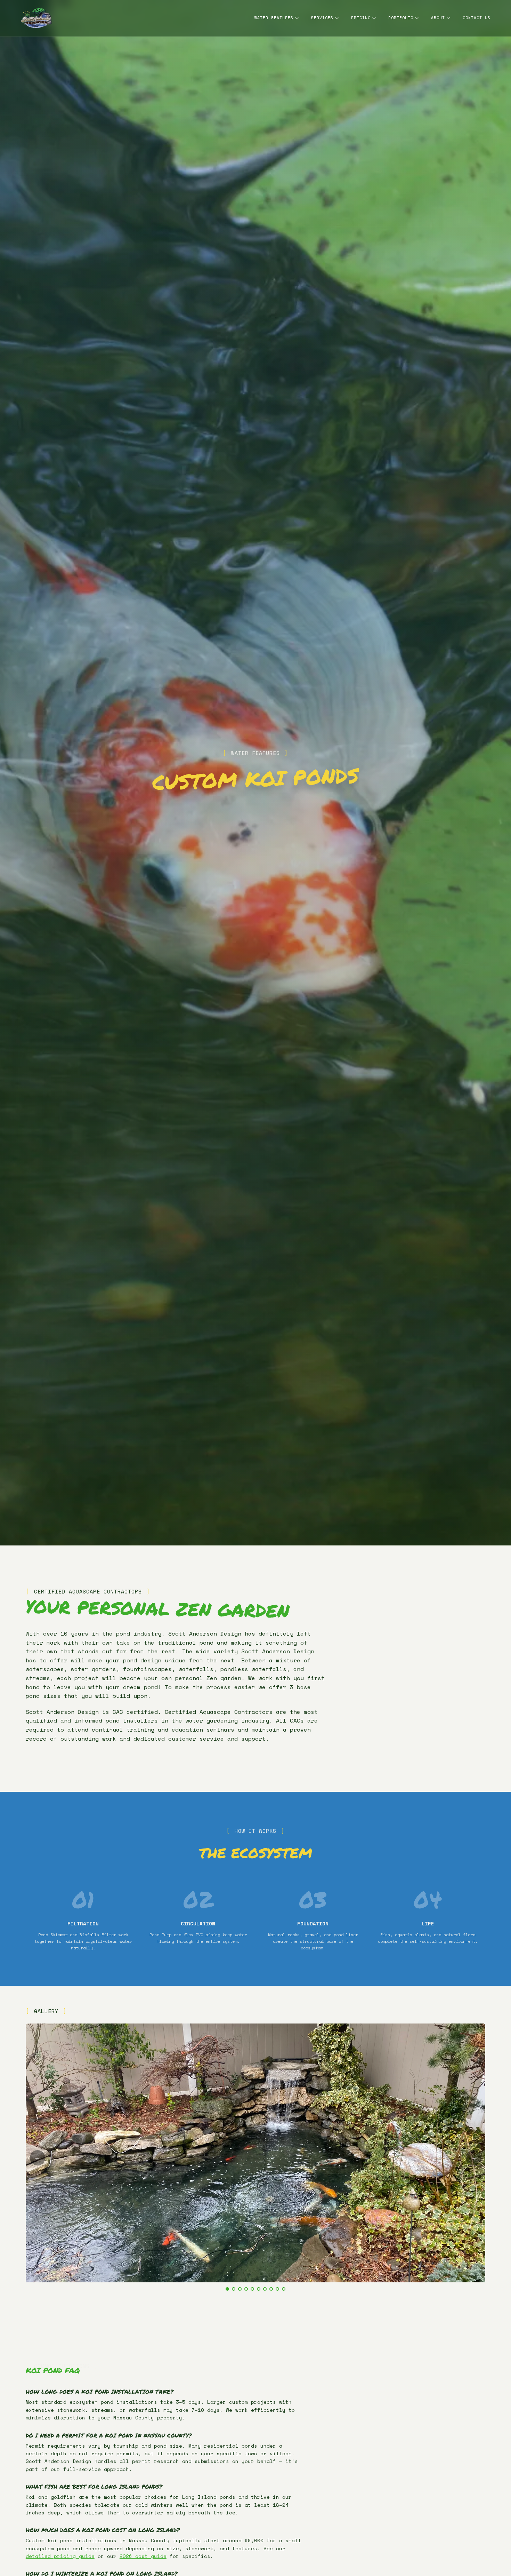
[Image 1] (227, 2289)
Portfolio (401, 18)
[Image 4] (246, 2289)
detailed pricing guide (60, 2556)
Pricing (361, 18)
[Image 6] (259, 2289)
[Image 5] (252, 2289)
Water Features (274, 18)
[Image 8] (271, 2289)
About (438, 18)
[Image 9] (277, 2289)
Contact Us (477, 18)
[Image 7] (265, 2289)
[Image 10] (284, 2289)
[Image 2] (234, 2289)
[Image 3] (240, 2289)
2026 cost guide (143, 2556)
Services (322, 18)
